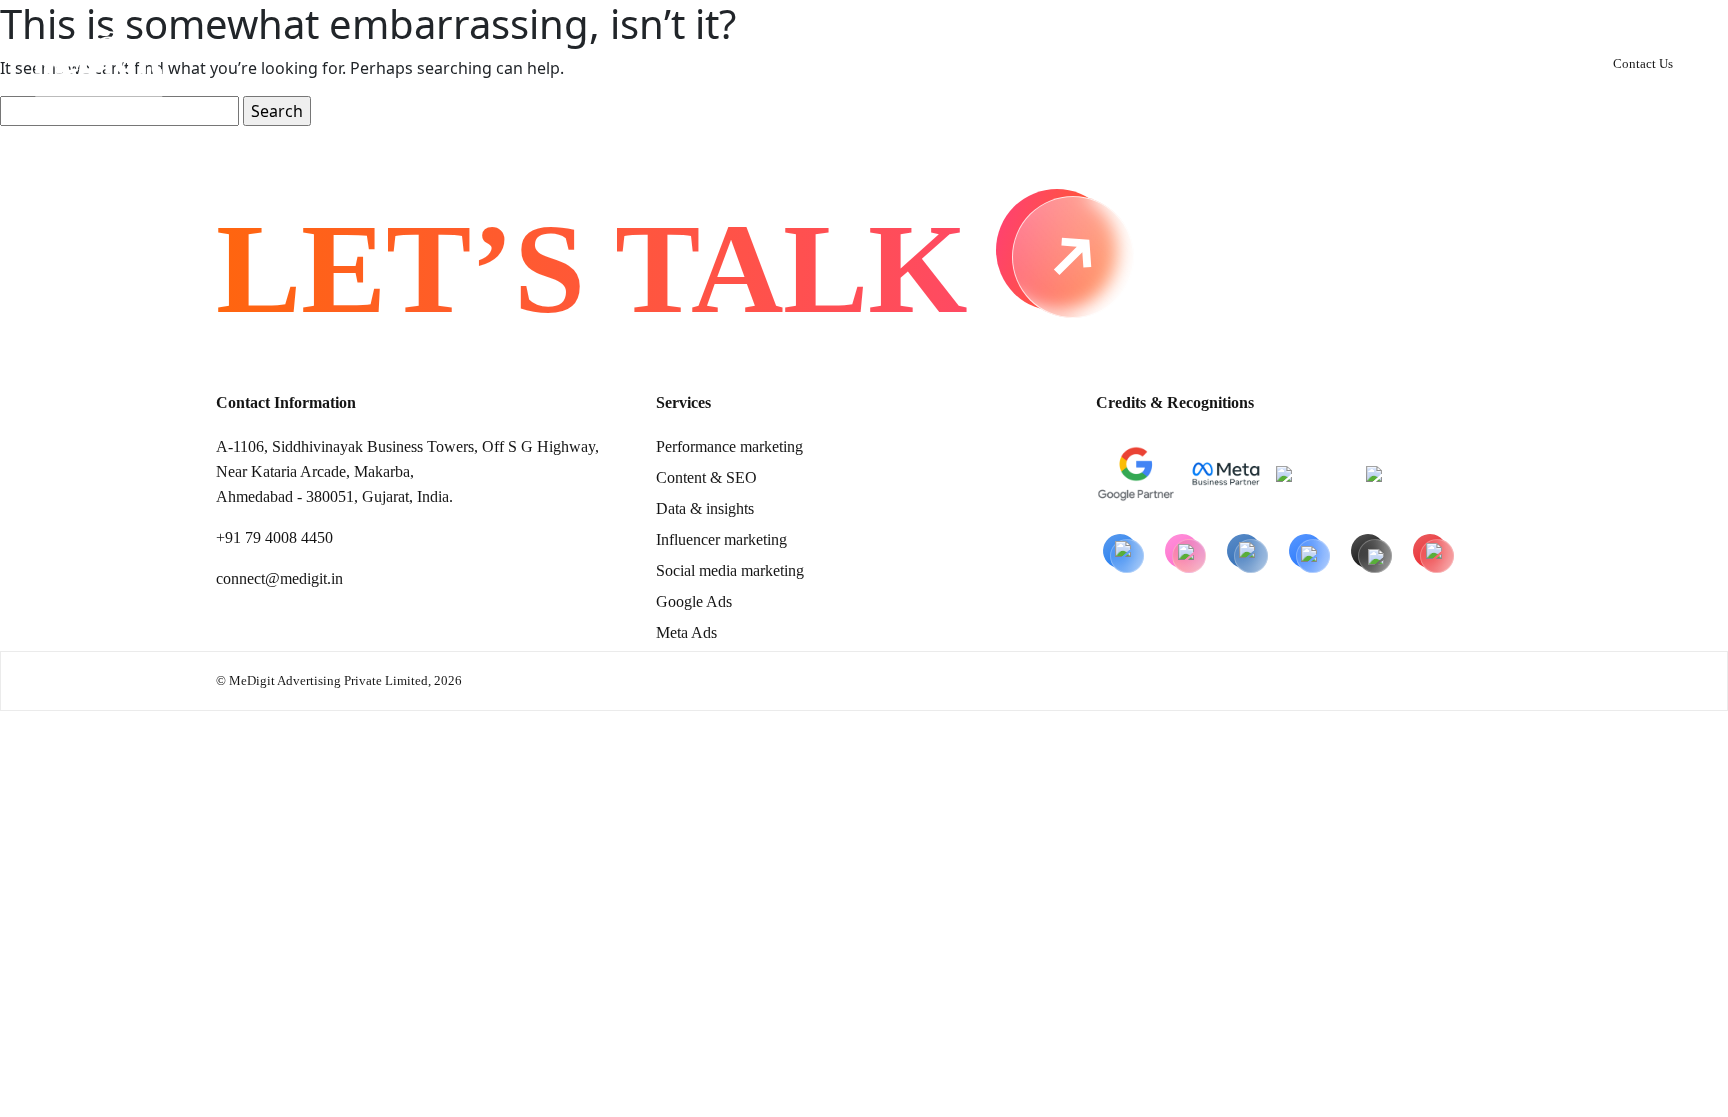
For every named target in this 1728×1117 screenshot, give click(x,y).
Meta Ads (686, 632)
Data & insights (705, 508)
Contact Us (1643, 63)
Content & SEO (706, 477)
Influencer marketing (721, 539)
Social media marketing (730, 570)
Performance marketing (729, 446)
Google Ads (694, 601)
